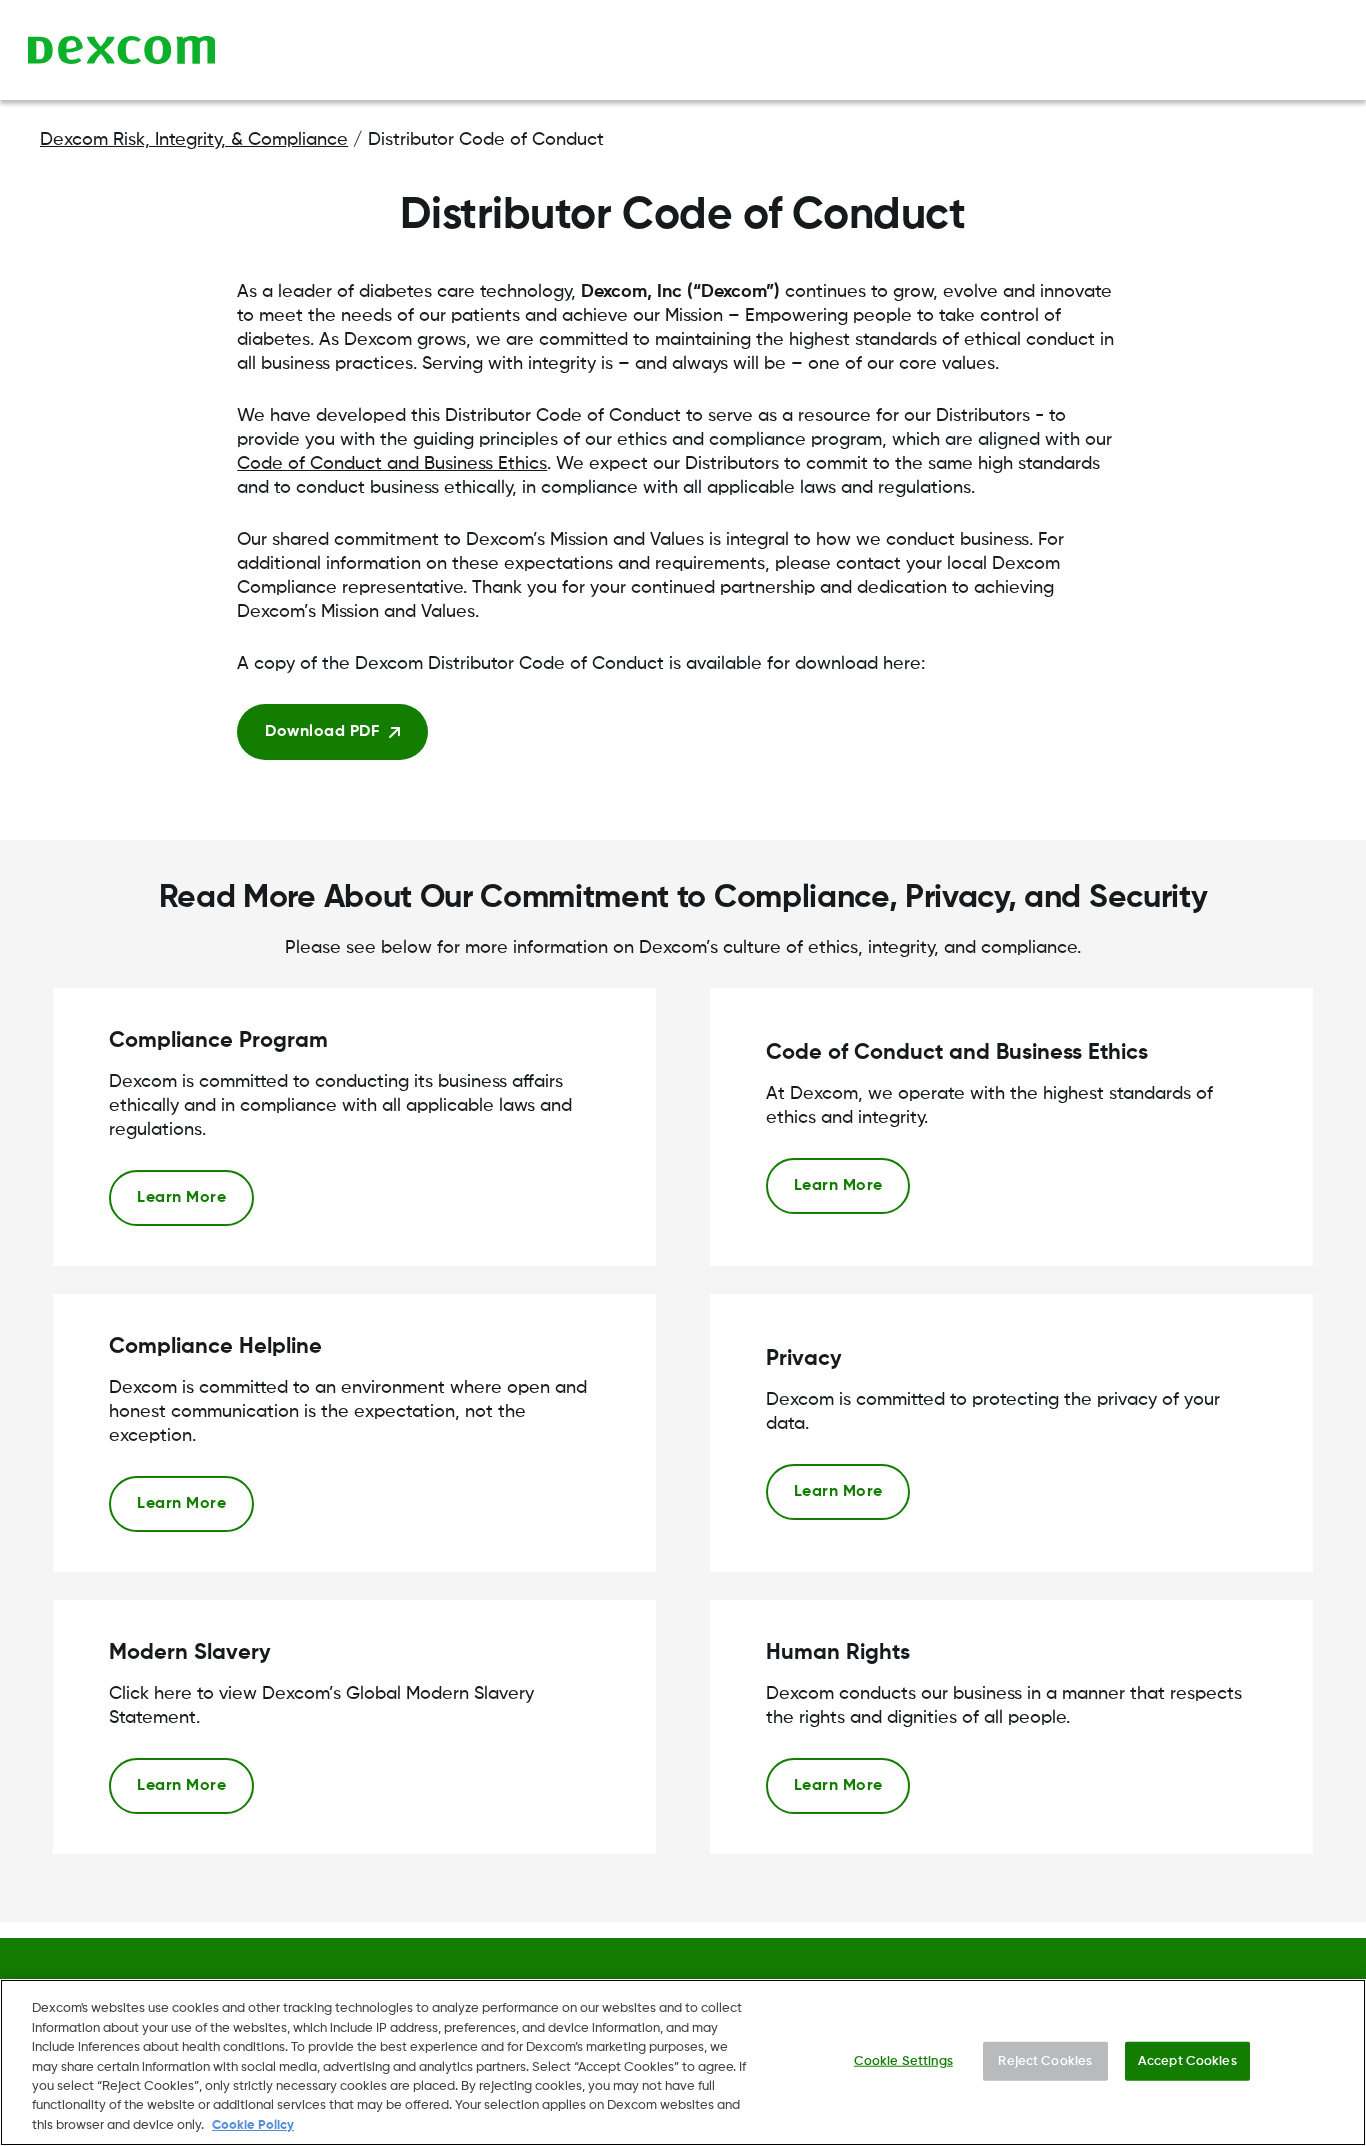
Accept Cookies (1187, 2060)
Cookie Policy (253, 2125)
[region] (683, 2062)
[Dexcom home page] (121, 50)
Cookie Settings (903, 2060)
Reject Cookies (1045, 2060)
